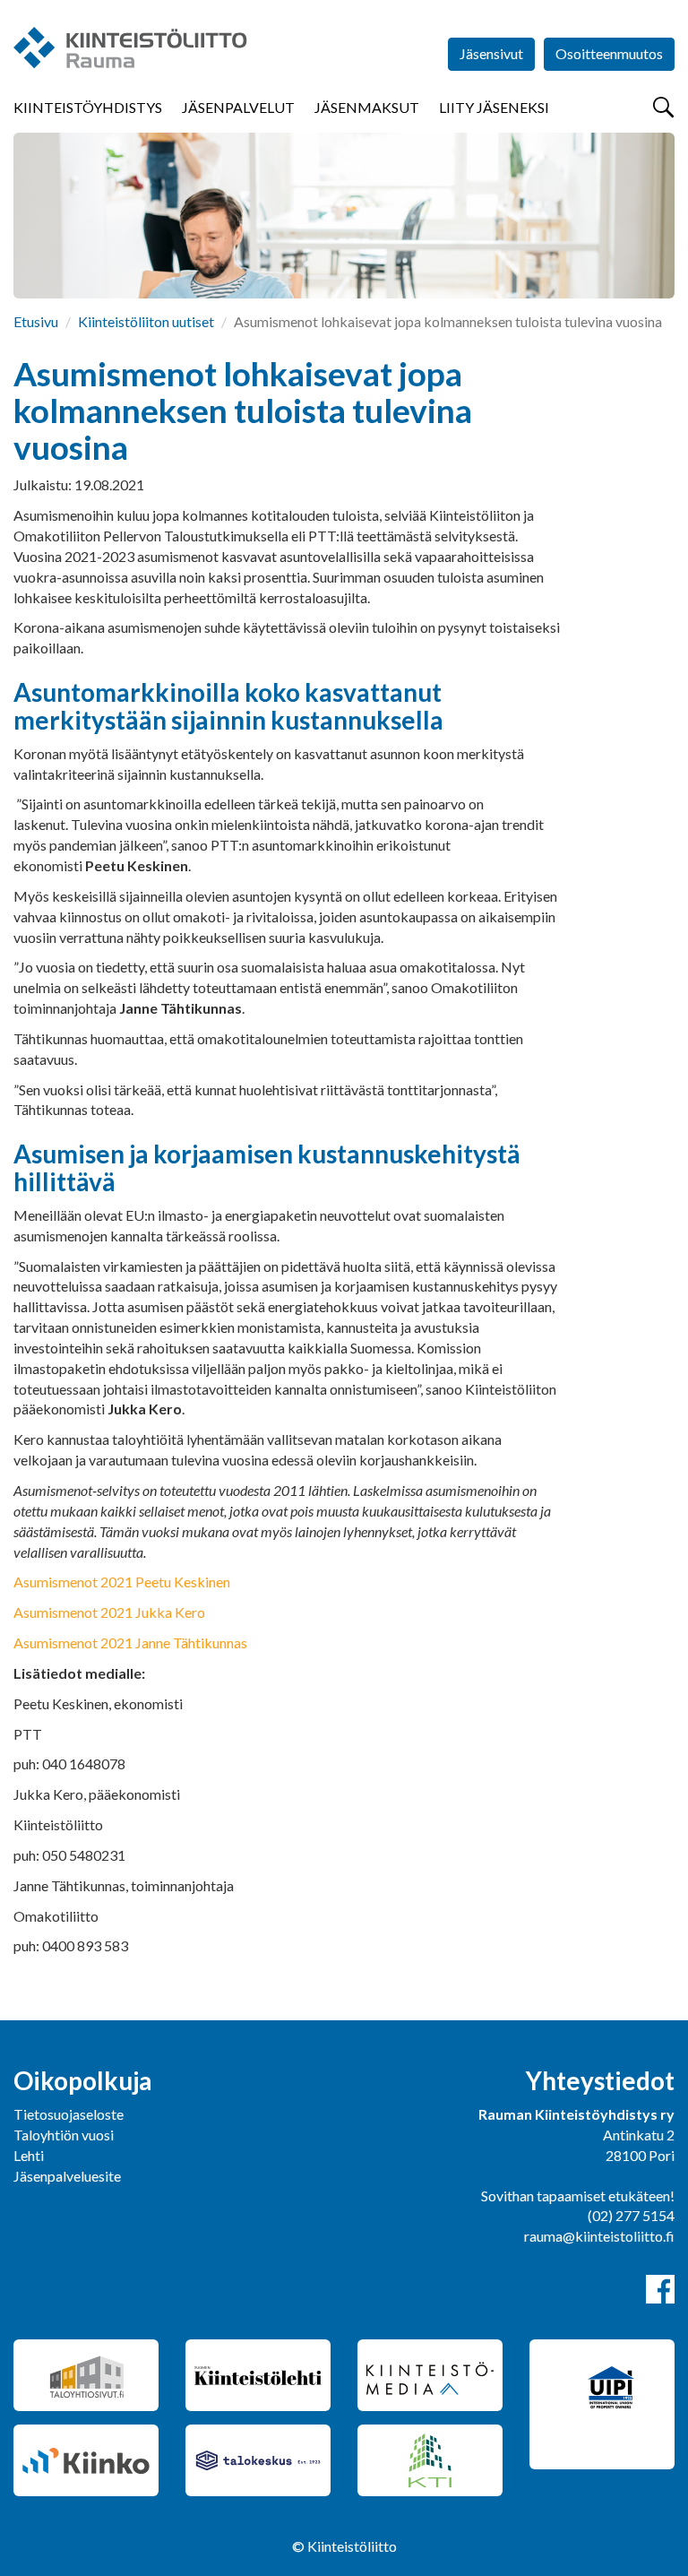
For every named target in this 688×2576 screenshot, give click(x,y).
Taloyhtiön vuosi (64, 2135)
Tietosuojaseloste (69, 2114)
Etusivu (36, 321)
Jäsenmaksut (367, 107)
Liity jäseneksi (494, 107)
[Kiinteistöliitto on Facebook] (660, 2289)
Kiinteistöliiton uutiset (146, 321)
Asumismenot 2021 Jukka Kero (109, 1612)
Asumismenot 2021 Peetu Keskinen (122, 1582)
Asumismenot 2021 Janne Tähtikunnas (130, 1642)
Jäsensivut (491, 53)
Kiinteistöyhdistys (88, 107)
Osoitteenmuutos (609, 53)
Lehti (29, 2155)
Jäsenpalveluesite (67, 2176)
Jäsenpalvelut (238, 107)
